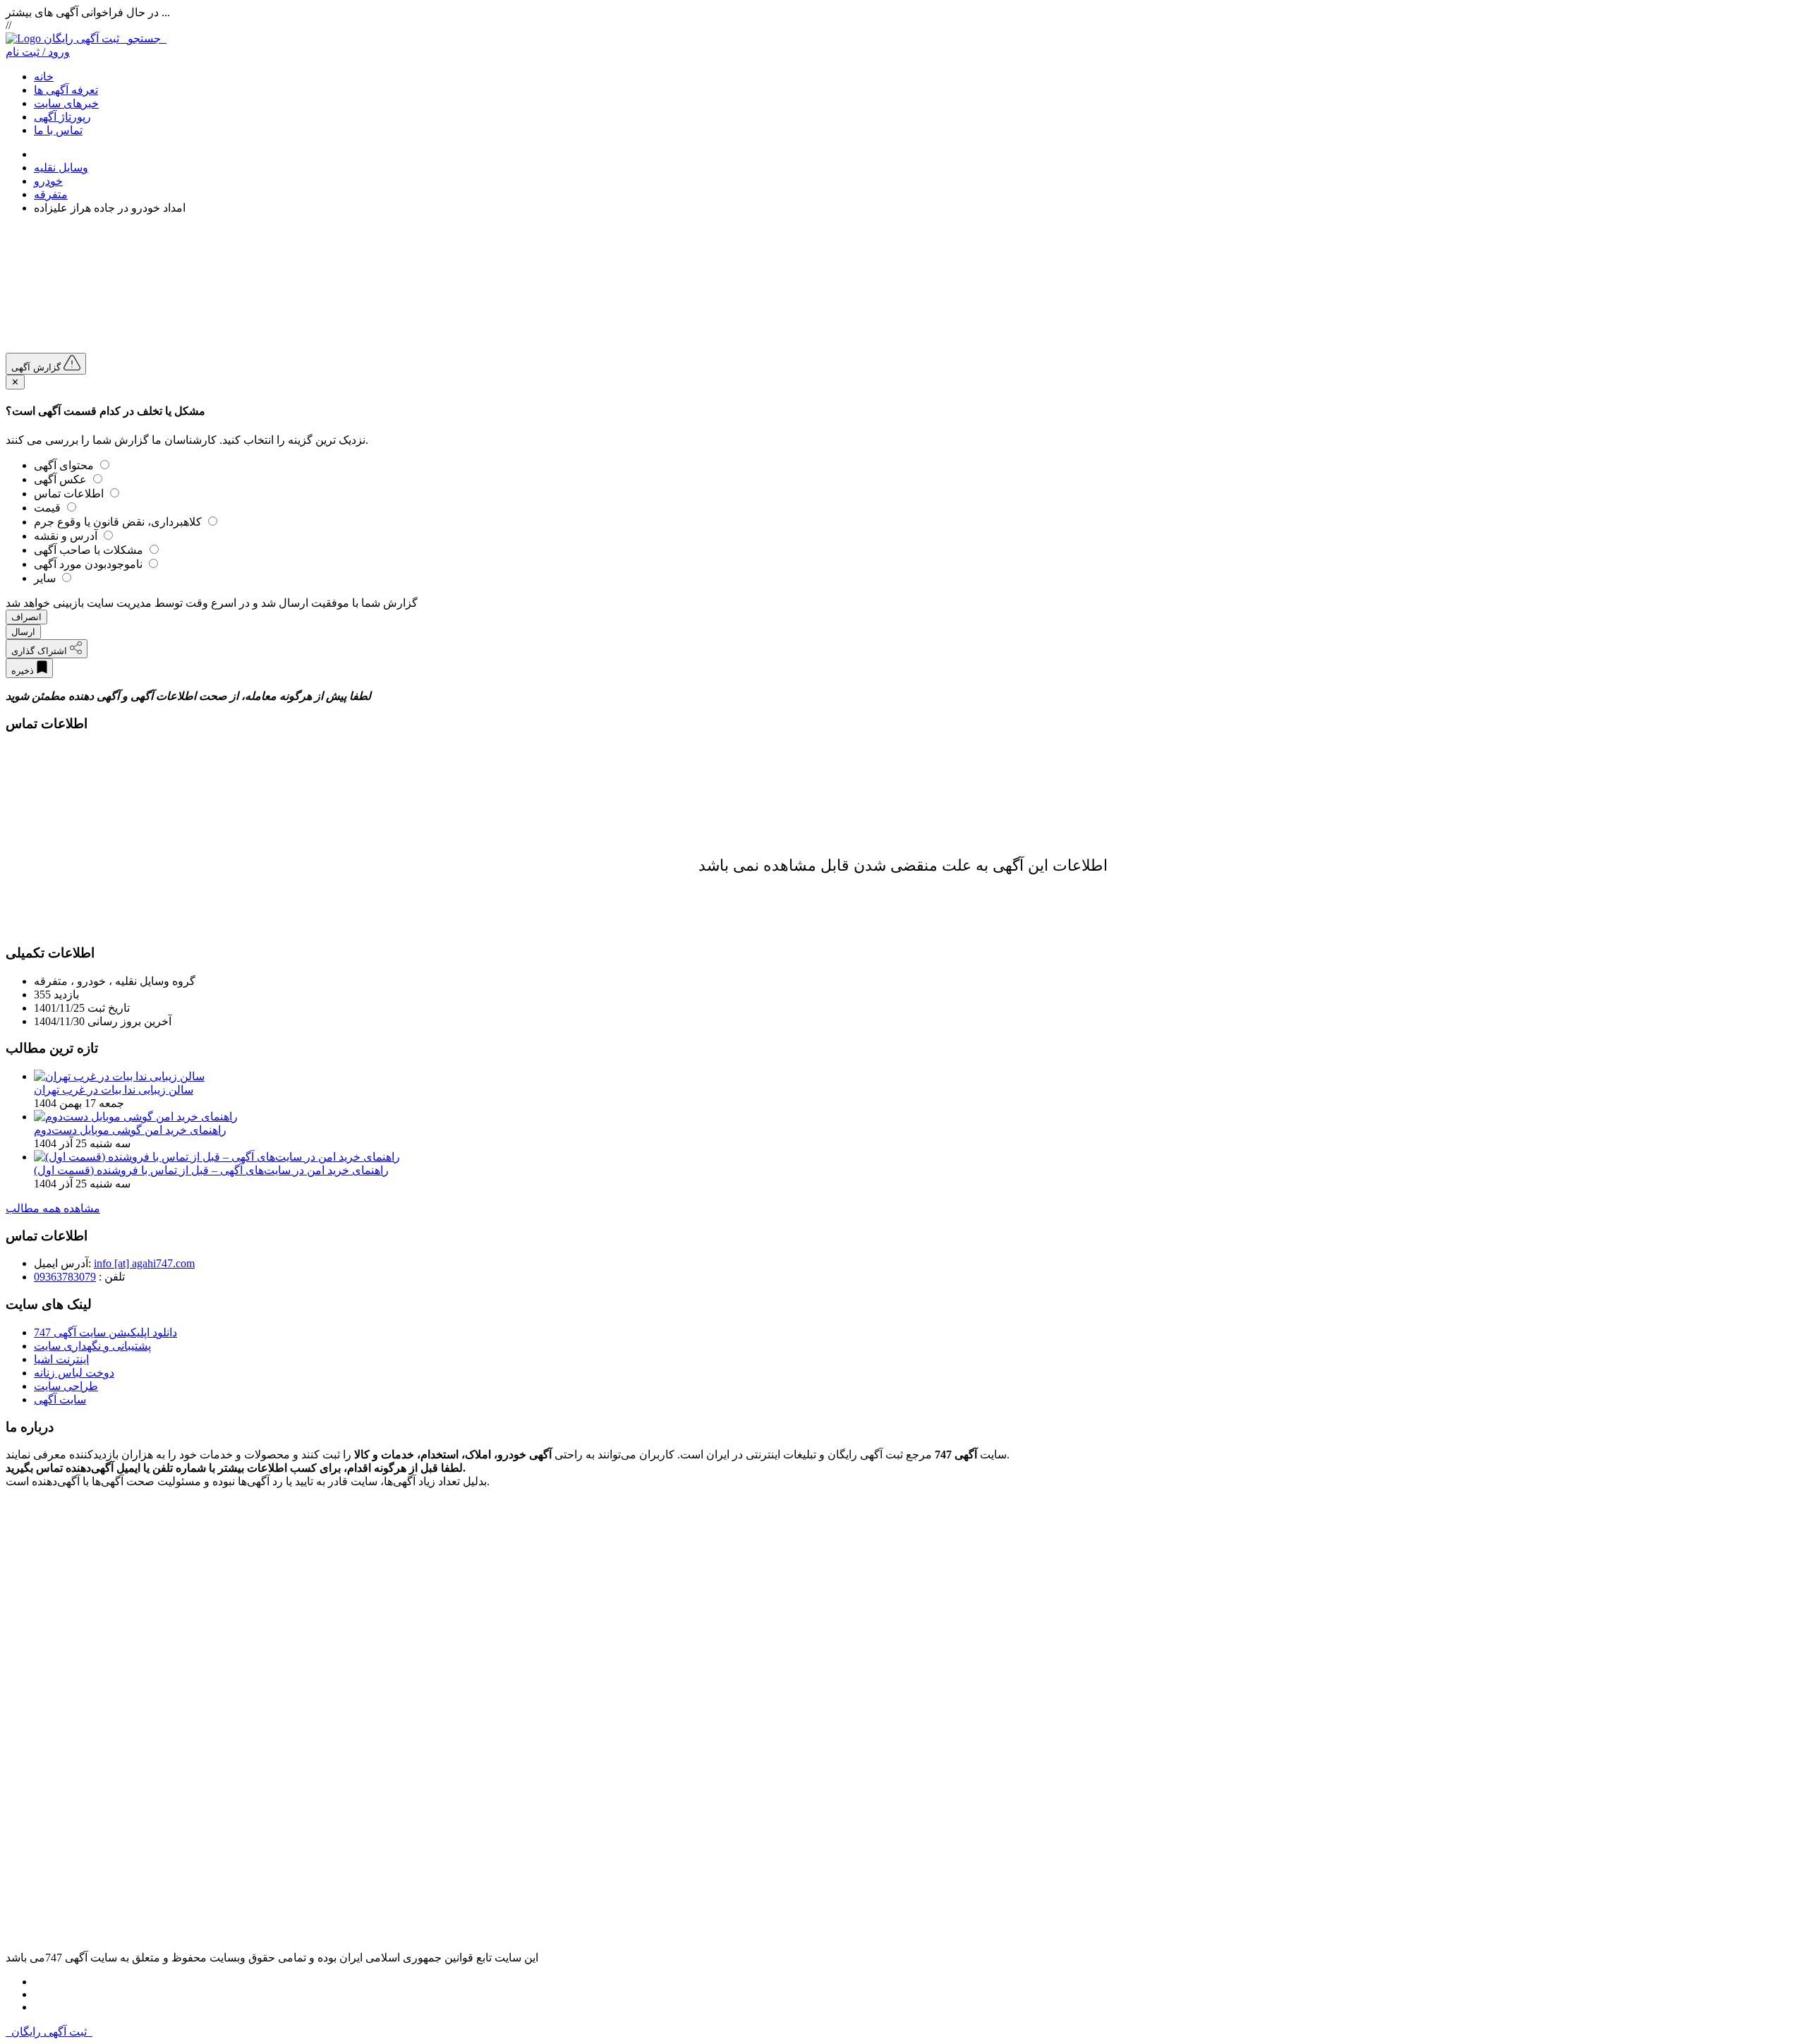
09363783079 (65, 1277)
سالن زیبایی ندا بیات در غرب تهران (114, 1090)
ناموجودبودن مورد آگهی (90, 564)
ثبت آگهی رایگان (105, 38)
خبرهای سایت (66, 103)
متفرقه (51, 194)
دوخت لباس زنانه (74, 1373)
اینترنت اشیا (61, 1359)
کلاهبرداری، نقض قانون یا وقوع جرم (119, 522)
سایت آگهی (60, 1399)
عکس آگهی (62, 479)
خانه (44, 77)
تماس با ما (58, 130)
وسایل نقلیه (61, 168)
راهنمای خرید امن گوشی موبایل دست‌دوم (130, 1130)
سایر (46, 578)
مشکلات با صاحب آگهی (90, 550)
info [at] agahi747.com (144, 1263)
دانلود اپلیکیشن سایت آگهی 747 (105, 1332)
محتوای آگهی (65, 465)
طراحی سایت (66, 1386)
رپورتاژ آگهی (62, 117)
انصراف (26, 617)
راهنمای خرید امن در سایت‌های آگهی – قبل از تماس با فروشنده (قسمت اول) (211, 1170)
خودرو (48, 181)
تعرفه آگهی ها (66, 90)
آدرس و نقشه (67, 536)
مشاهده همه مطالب (53, 1208)
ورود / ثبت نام (38, 52)
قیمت (49, 508)
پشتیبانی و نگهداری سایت (92, 1346)
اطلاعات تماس (70, 494)
